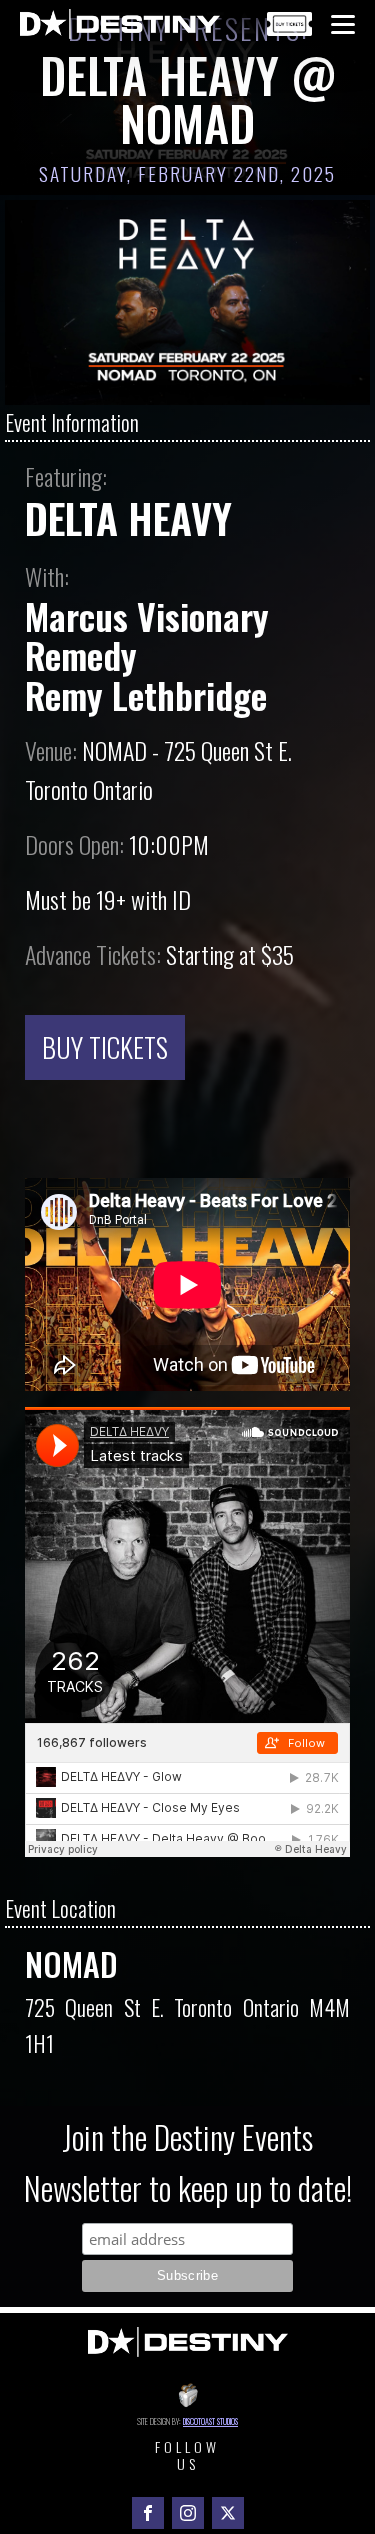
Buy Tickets (105, 1047)
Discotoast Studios (210, 2421)
